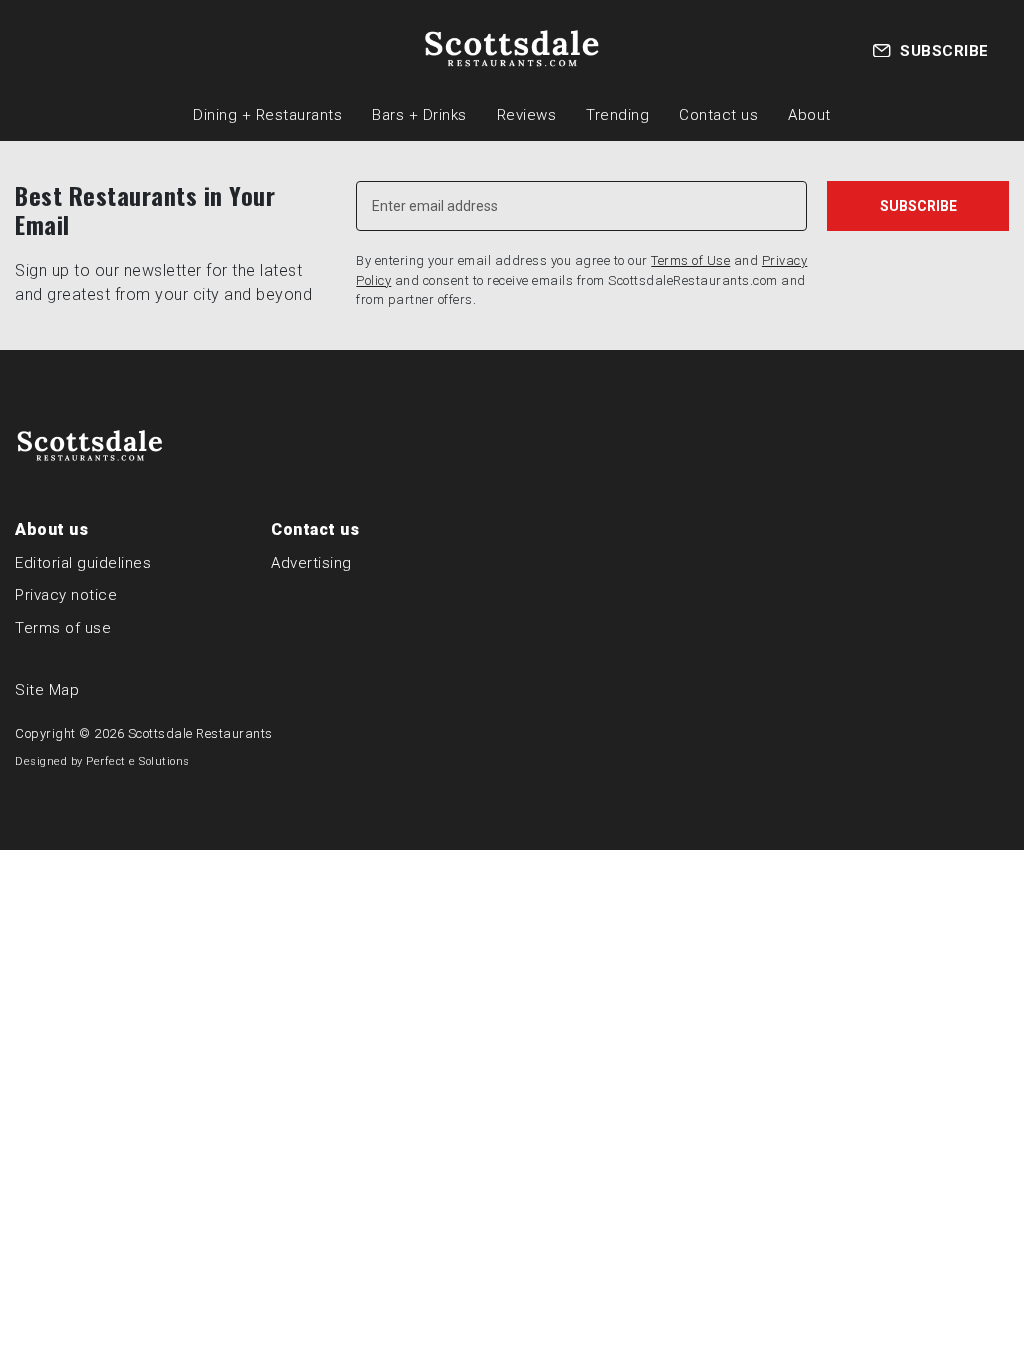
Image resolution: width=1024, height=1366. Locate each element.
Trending (617, 115)
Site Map (47, 690)
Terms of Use (690, 260)
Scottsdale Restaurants (200, 733)
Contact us (718, 115)
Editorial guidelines (83, 563)
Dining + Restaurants (267, 115)
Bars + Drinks (419, 115)
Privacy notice (66, 595)
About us (51, 529)
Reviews (527, 115)
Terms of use (63, 628)
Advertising (311, 563)
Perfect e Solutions (138, 761)
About (809, 115)
